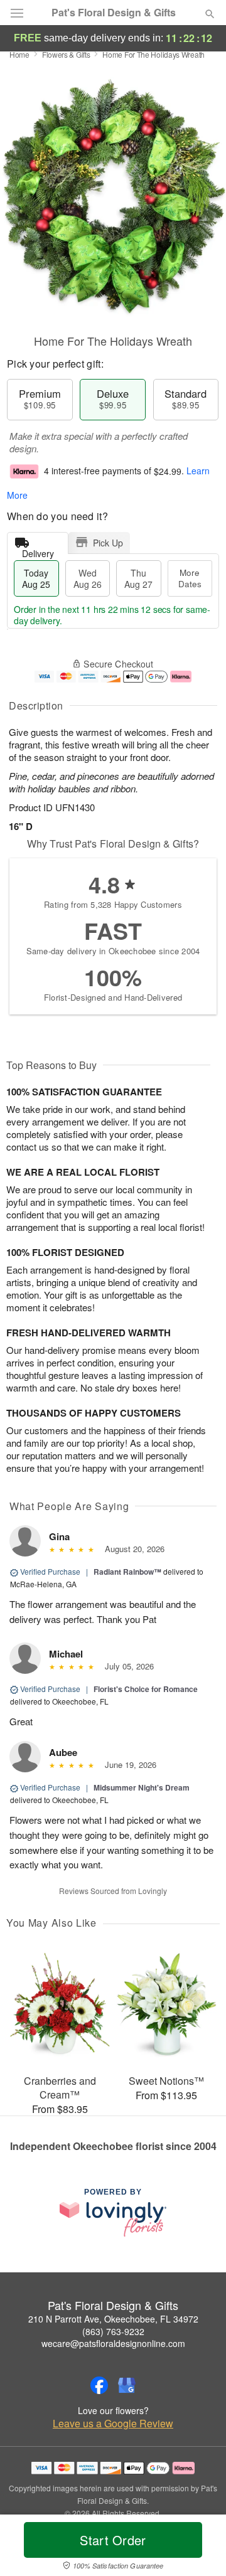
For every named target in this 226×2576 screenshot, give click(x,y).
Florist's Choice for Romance (146, 1689)
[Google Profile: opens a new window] (127, 2385)
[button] (199, 2548)
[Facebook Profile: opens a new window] (99, 2385)
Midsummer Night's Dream (142, 1787)
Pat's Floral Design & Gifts (114, 13)
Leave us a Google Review (113, 2424)
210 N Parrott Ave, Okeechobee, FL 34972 (113, 2319)
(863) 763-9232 (113, 2331)
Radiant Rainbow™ (127, 1572)
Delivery (38, 551)
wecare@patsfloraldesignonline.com (113, 2343)
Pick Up (108, 543)
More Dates (190, 578)
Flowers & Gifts (66, 54)
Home (19, 54)
